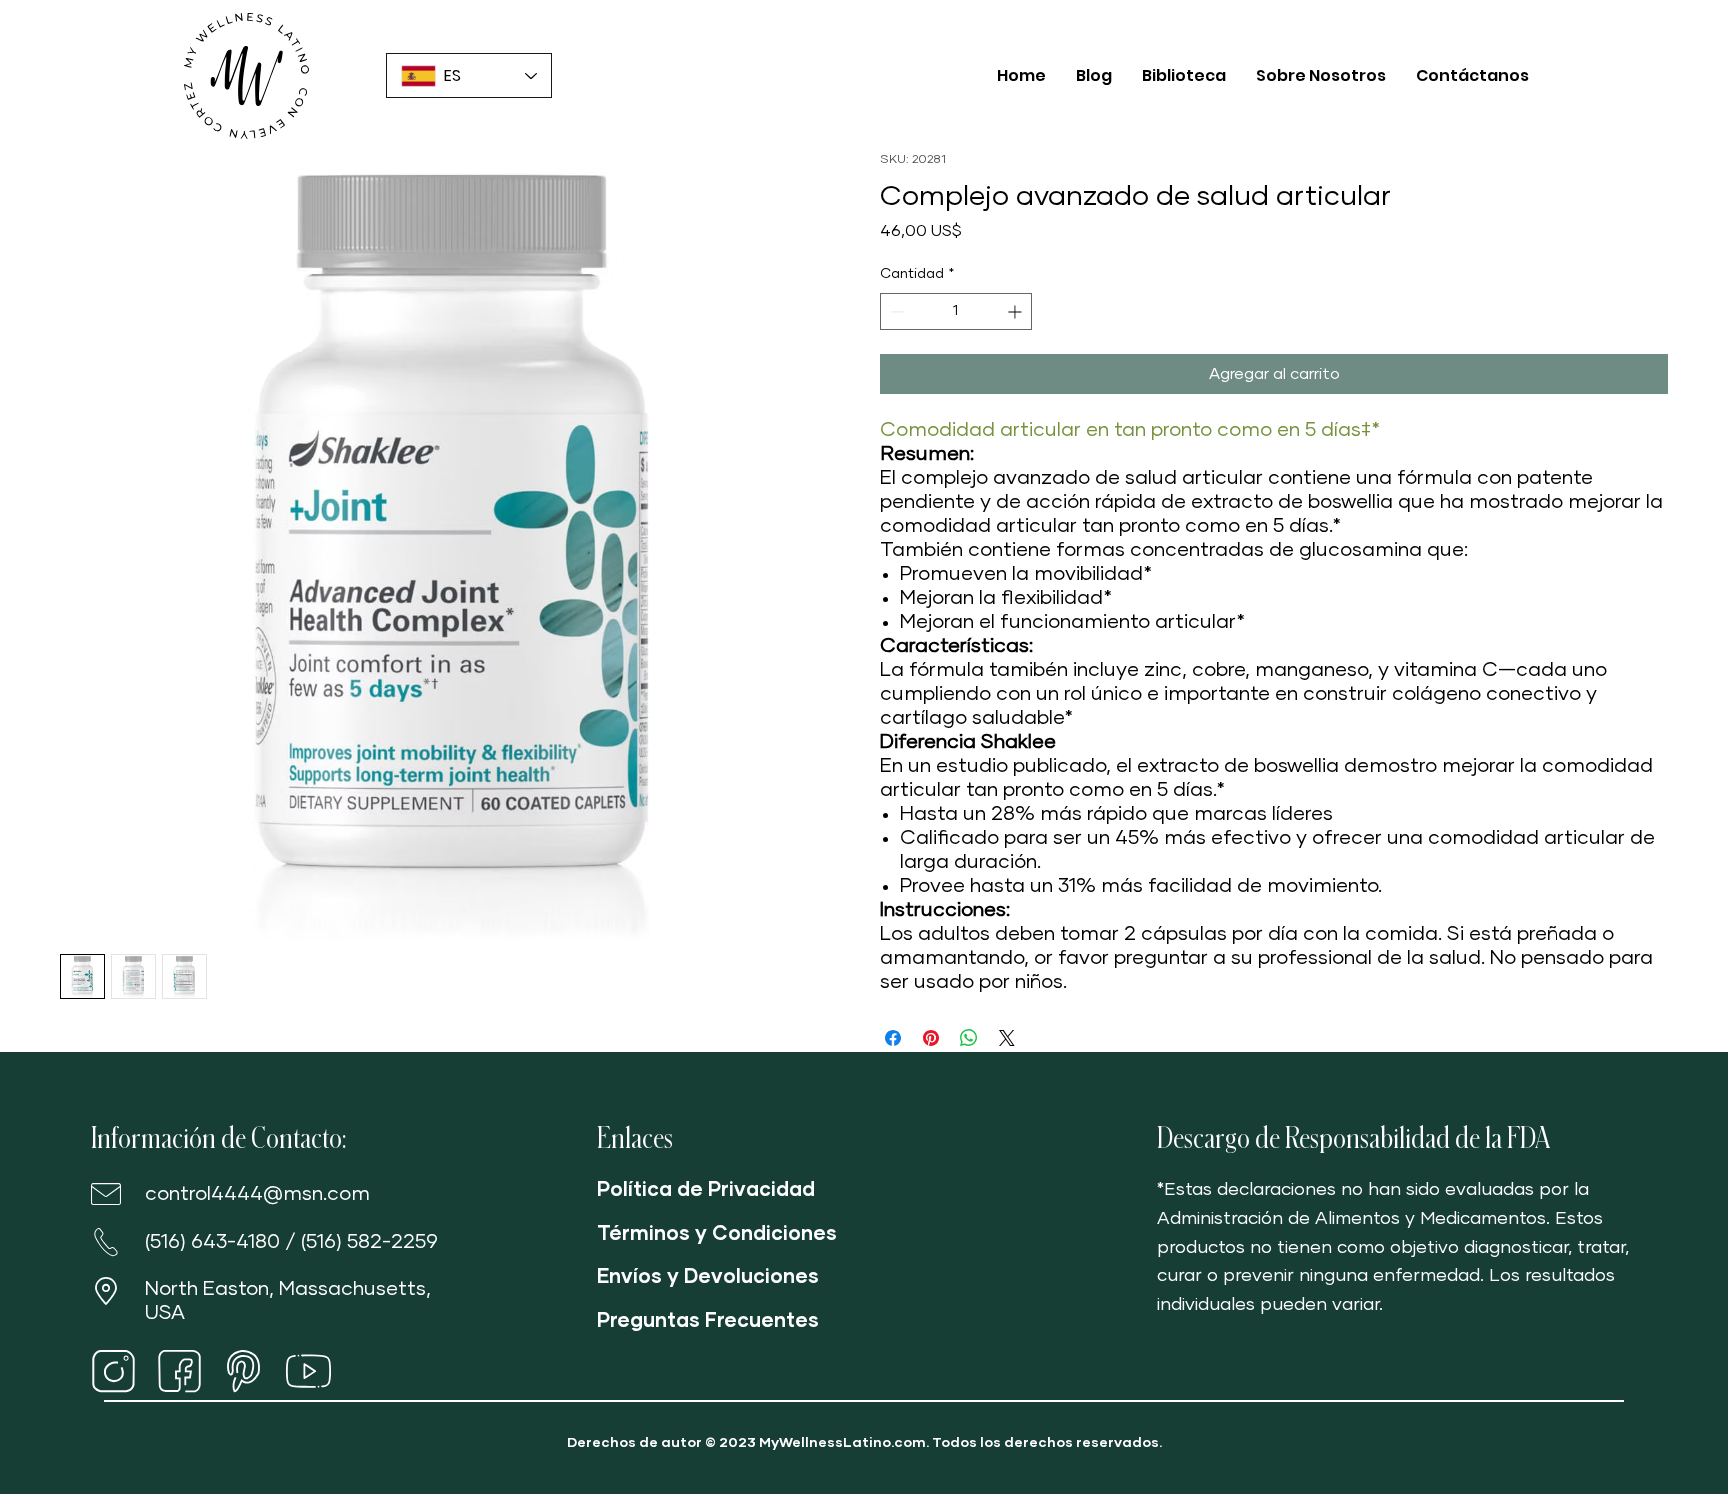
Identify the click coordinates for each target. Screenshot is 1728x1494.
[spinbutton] (956, 311)
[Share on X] (1007, 1038)
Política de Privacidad (706, 1190)
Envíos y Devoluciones (708, 1277)
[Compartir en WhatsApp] (969, 1038)
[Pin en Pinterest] (931, 1038)
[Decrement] (895, 311)
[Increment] (1016, 311)
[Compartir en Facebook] (893, 1038)
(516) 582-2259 (369, 1242)
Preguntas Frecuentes (708, 1321)
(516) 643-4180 (212, 1242)
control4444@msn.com (257, 1194)
